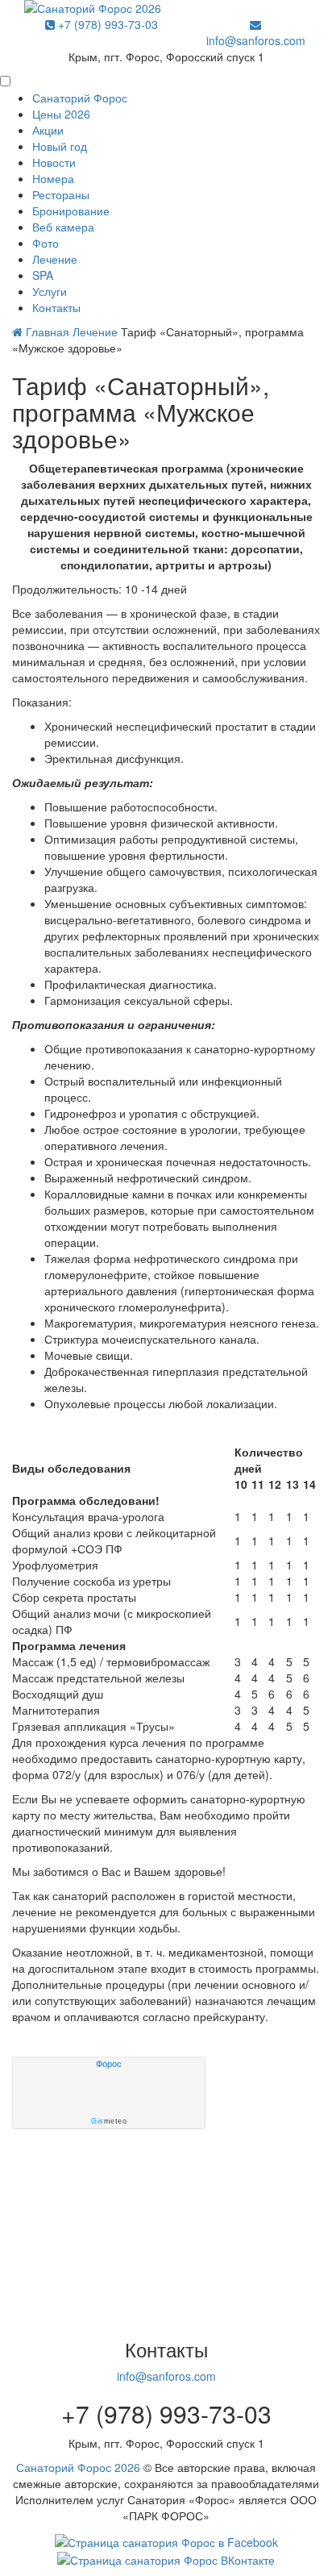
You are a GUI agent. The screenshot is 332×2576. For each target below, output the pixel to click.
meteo (109, 2121)
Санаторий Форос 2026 (78, 2467)
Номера (53, 178)
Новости (54, 162)
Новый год (60, 146)
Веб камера (63, 227)
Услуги (50, 291)
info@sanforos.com (256, 40)
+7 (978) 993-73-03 (106, 24)
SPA (43, 275)
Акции (48, 130)
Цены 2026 (61, 114)
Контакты (56, 307)
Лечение (55, 259)
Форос (109, 2064)
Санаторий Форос (80, 98)
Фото (46, 243)
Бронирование (71, 210)
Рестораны (61, 194)
